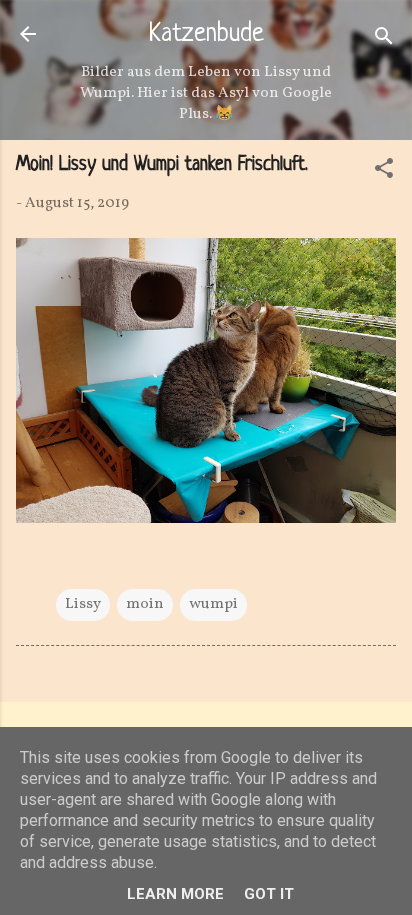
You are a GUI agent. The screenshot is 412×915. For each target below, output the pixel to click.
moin (145, 604)
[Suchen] (384, 40)
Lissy (83, 604)
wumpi (213, 604)
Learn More (175, 894)
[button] (384, 172)
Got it (269, 894)
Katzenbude (206, 35)
